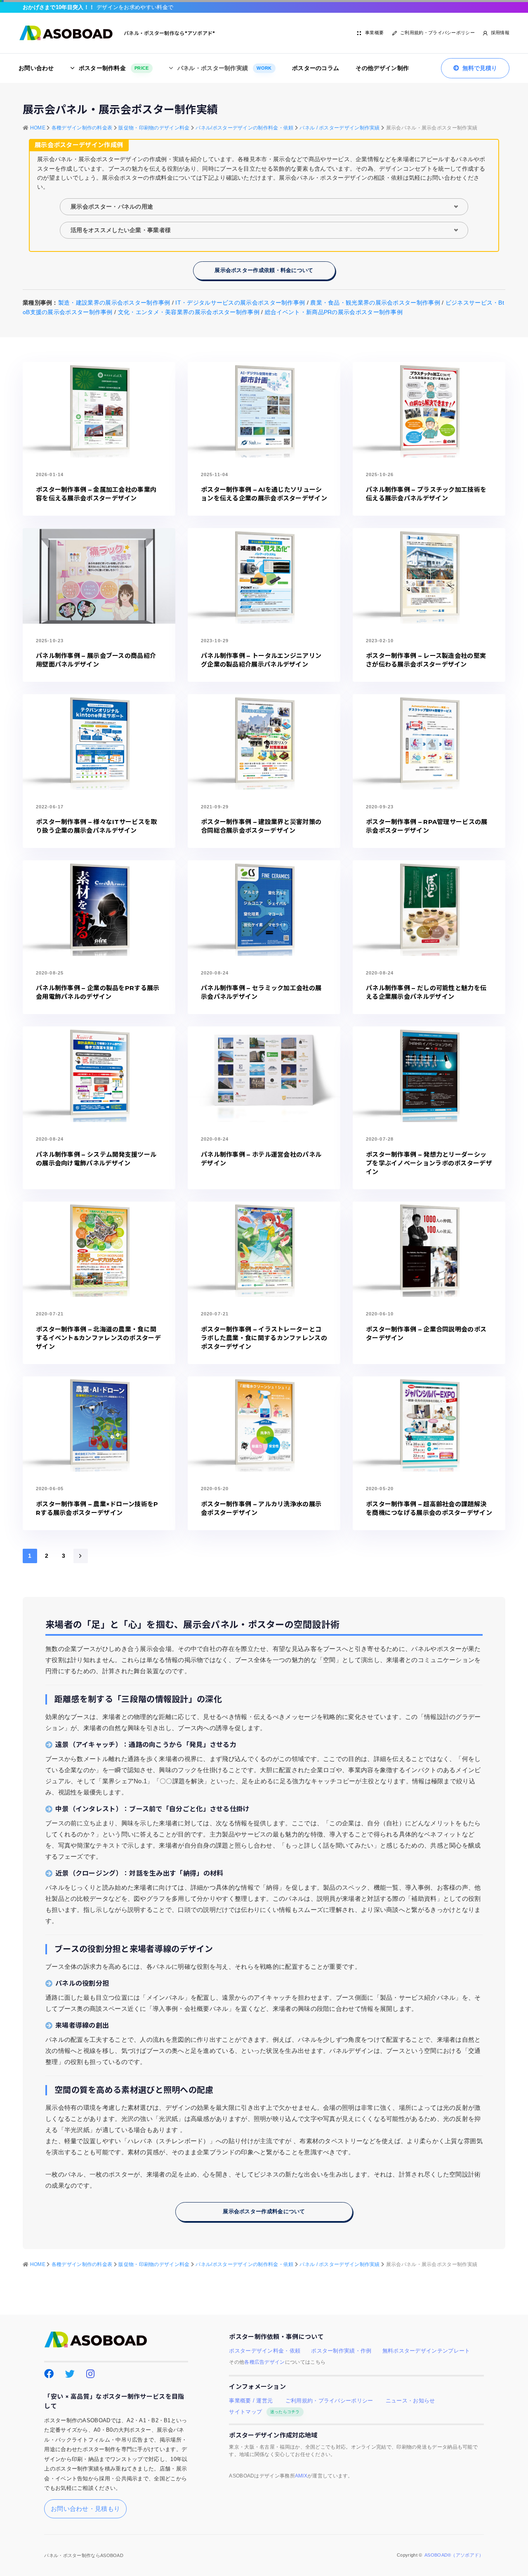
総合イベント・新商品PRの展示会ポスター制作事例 (334, 312)
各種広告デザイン (264, 2362)
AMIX (301, 2476)
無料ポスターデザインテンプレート (426, 2351)
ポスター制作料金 (114, 68)
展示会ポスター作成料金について (264, 2211)
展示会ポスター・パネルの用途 (112, 207)
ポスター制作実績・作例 (341, 2351)
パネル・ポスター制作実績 (225, 68)
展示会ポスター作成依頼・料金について (264, 270)
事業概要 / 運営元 (251, 2401)
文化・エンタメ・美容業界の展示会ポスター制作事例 (189, 312)
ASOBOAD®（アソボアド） (454, 2555)
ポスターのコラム (316, 68)
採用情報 (500, 33)
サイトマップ (264, 2412)
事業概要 (374, 33)
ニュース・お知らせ (410, 2401)
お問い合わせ (36, 68)
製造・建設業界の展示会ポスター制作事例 (114, 303)
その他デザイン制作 (382, 68)
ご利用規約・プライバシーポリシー (437, 33)
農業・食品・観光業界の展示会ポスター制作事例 (375, 303)
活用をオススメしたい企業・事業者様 (121, 230)
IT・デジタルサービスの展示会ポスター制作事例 (240, 303)
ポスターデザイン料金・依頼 (265, 2351)
